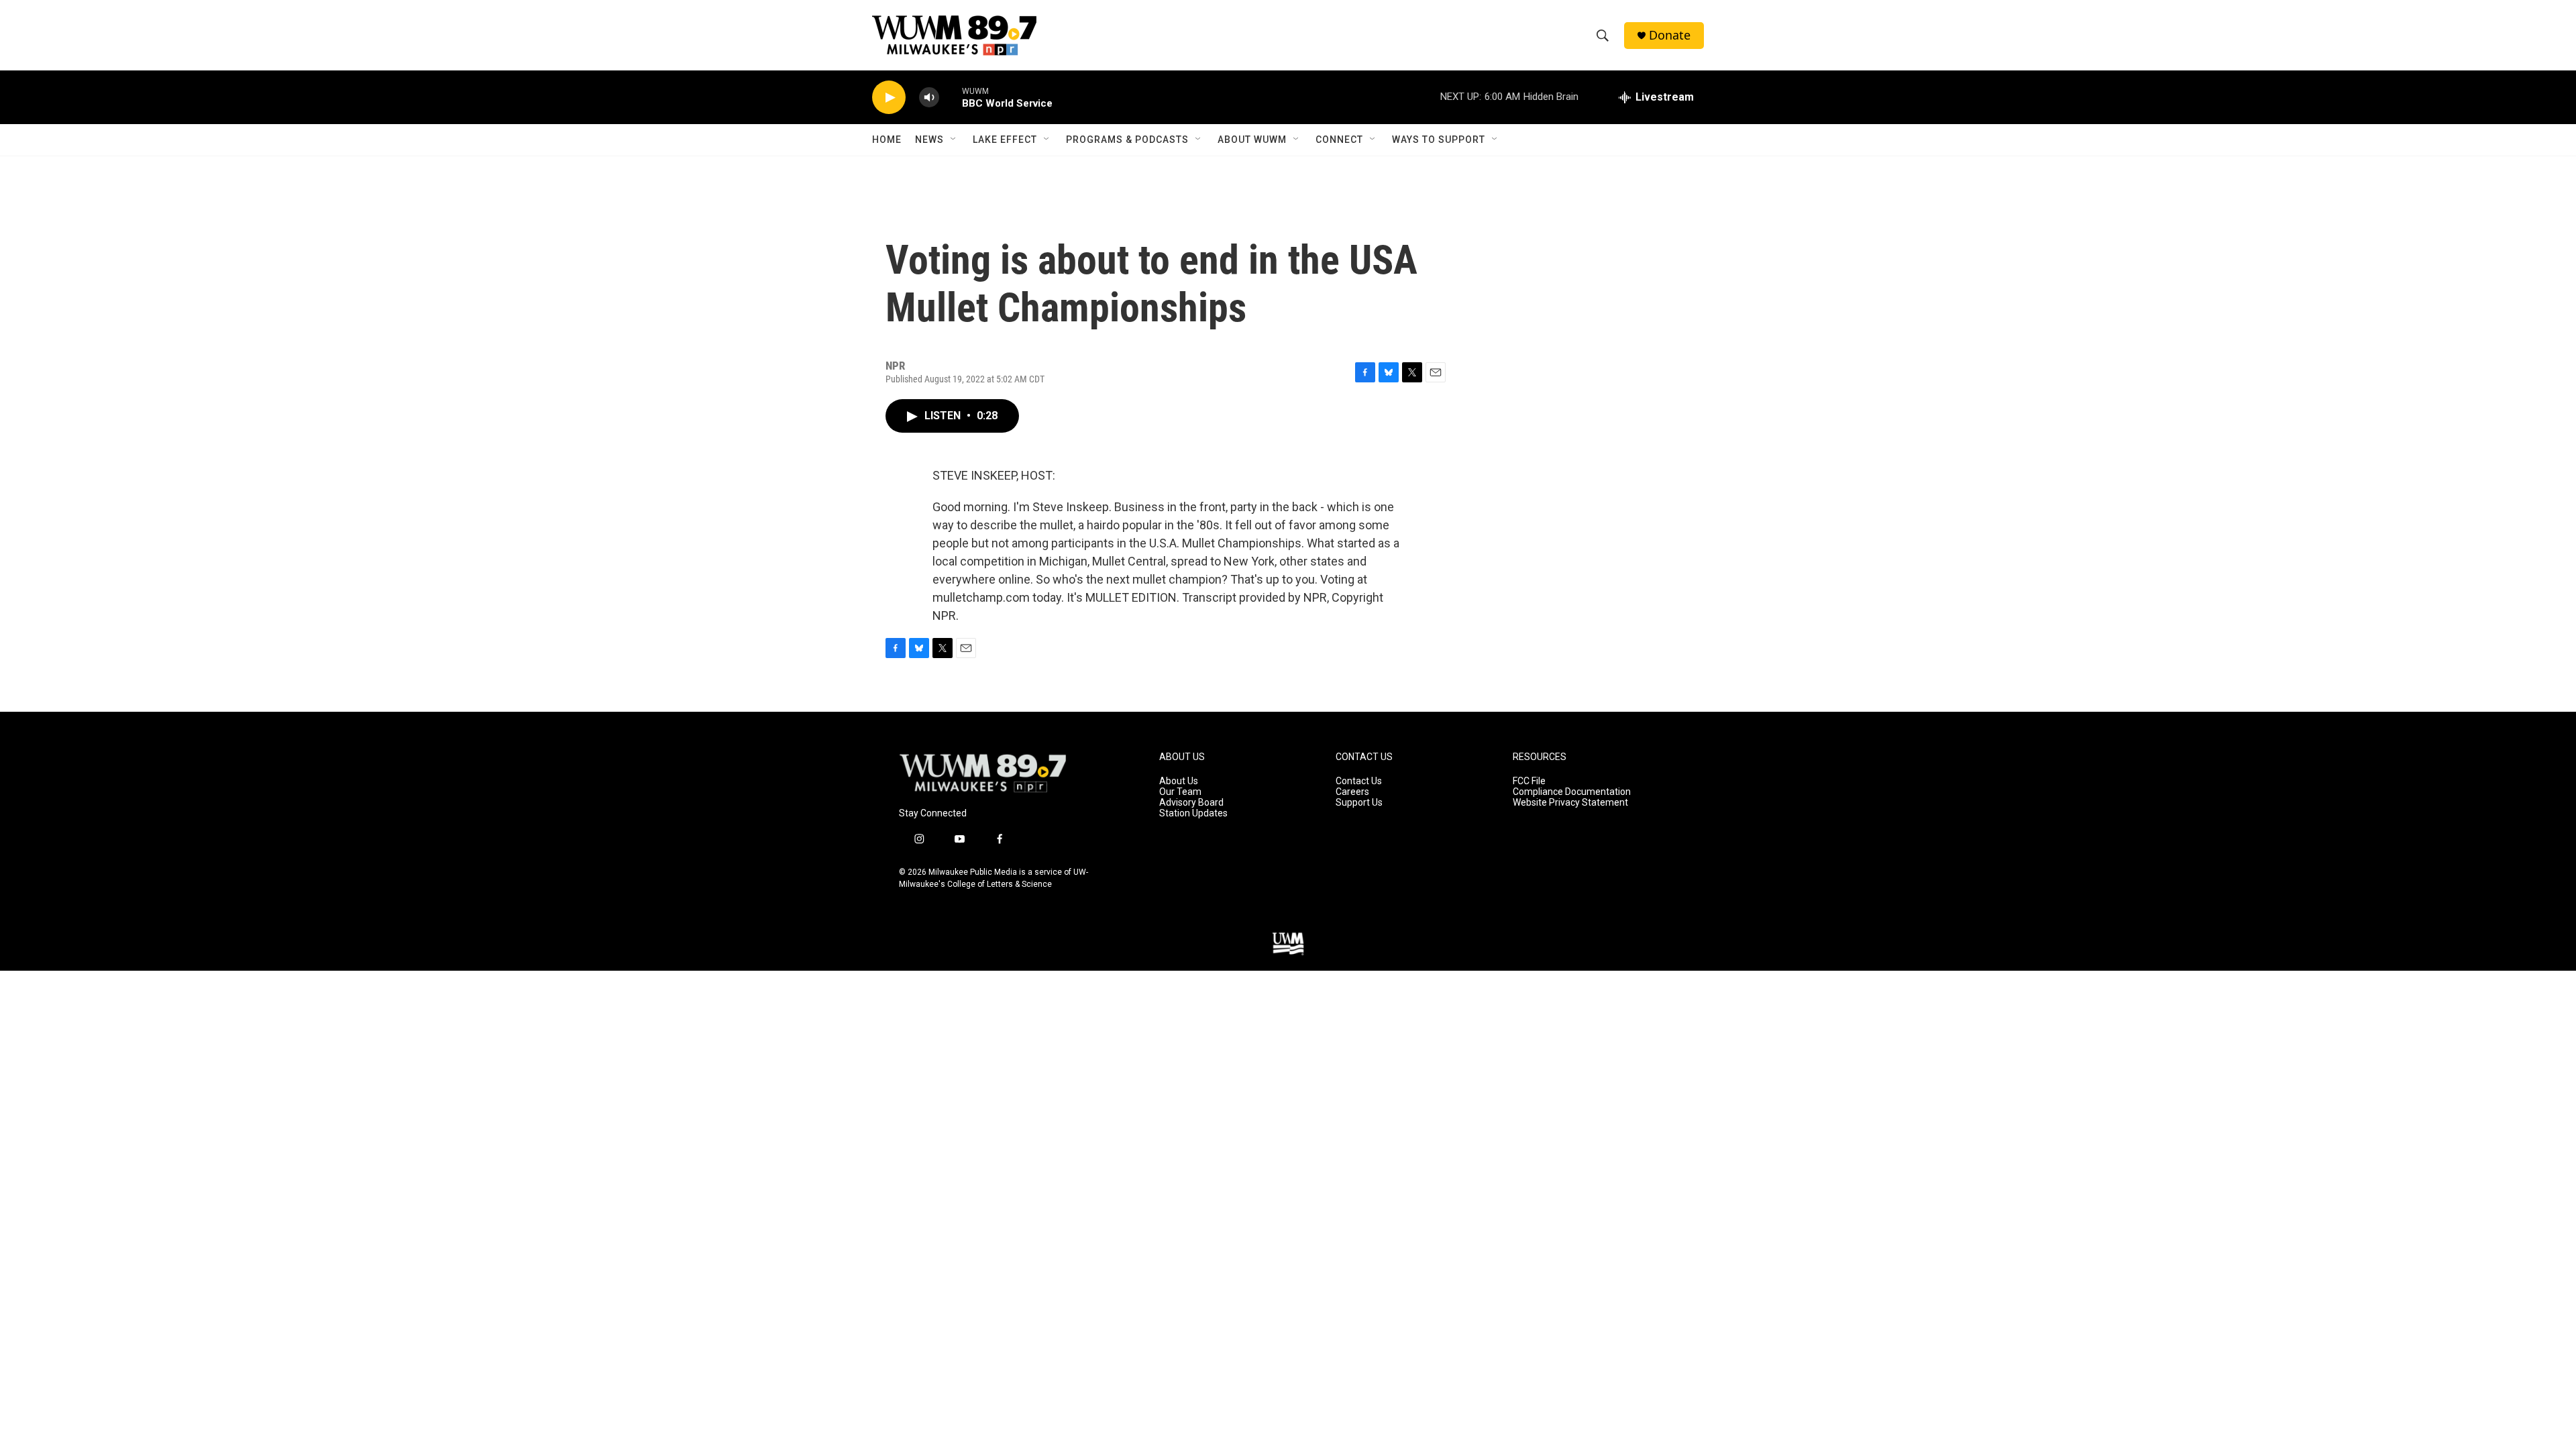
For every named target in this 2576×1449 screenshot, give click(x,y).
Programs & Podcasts (1127, 140)
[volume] (929, 98)
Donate (1670, 35)
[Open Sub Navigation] (954, 140)
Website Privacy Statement (1570, 803)
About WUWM (1252, 140)
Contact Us (1359, 781)
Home (887, 140)
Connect (1339, 140)
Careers (1352, 792)
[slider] (951, 97)
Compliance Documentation (1572, 792)
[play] (889, 98)
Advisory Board (1191, 803)
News (929, 140)
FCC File (1529, 781)
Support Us (1359, 803)
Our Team (1180, 792)
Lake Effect (1005, 140)
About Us (1179, 781)
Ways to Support (1439, 140)
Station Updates (1193, 813)
